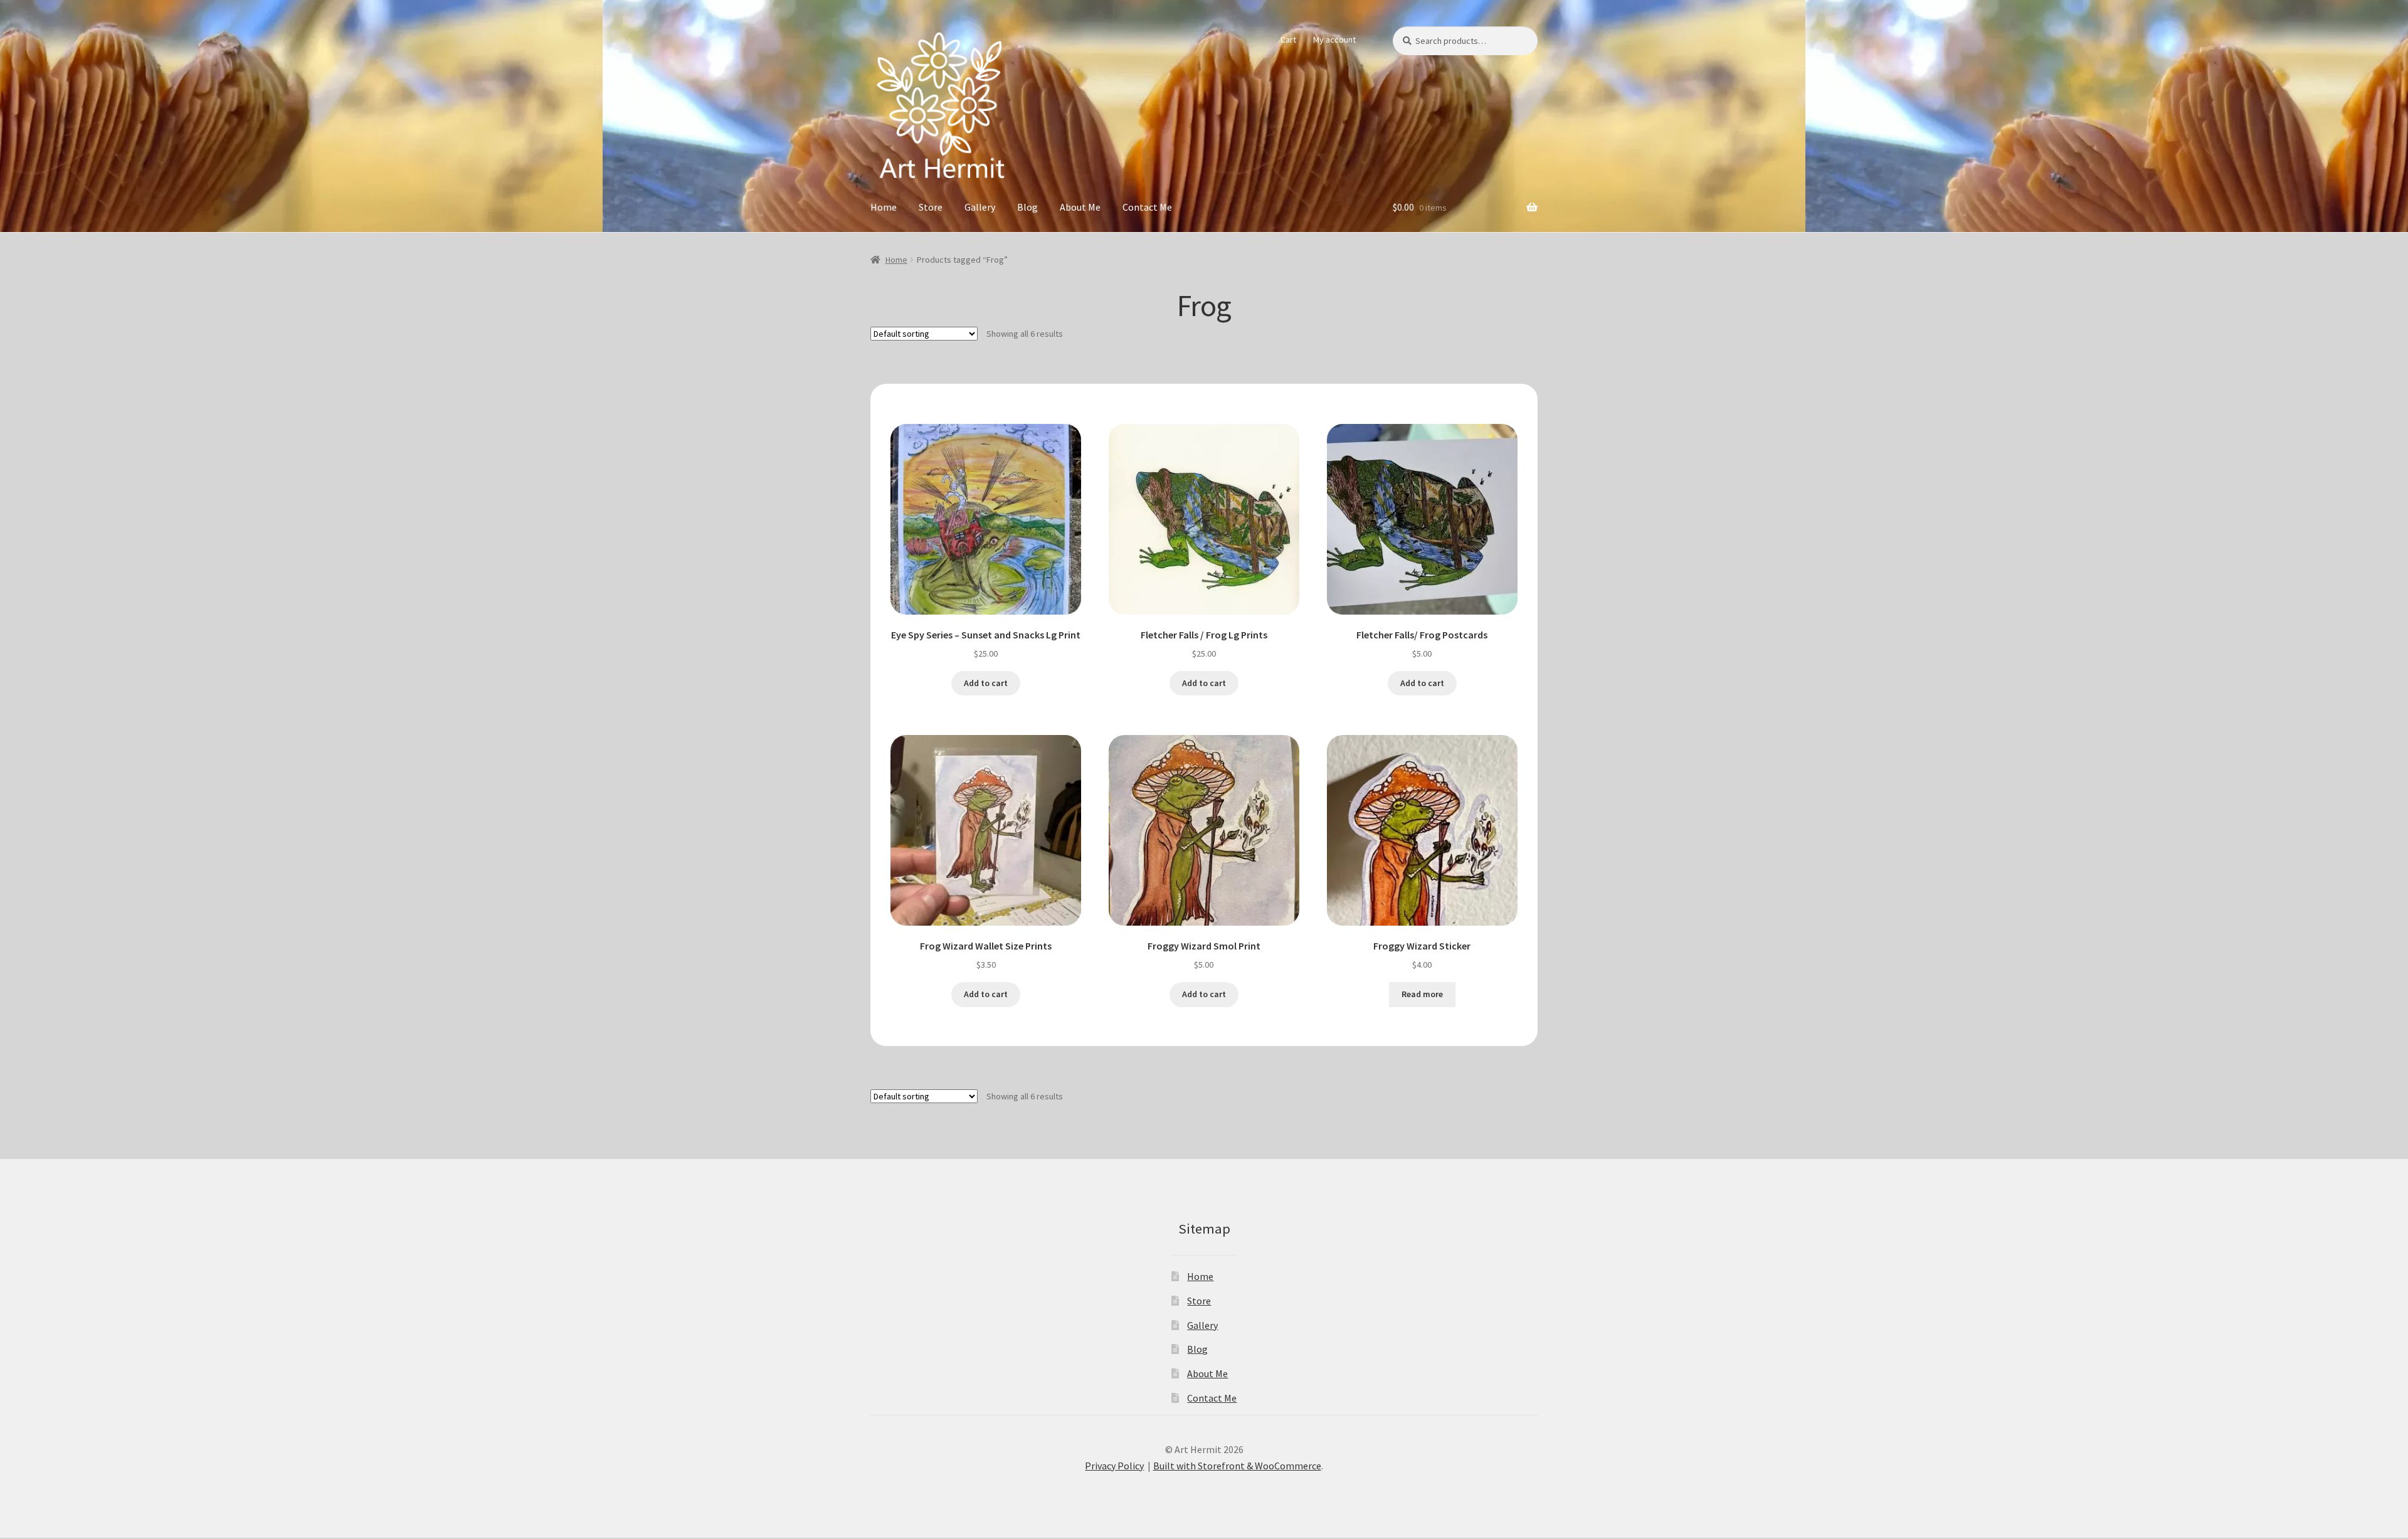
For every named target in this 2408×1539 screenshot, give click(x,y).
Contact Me (1147, 207)
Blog (1027, 207)
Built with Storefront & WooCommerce (1237, 1466)
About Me (1080, 207)
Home (884, 207)
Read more (1422, 994)
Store (931, 207)
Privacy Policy (1114, 1466)
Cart (1288, 40)
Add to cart (986, 683)
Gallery (980, 207)
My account (1334, 40)
